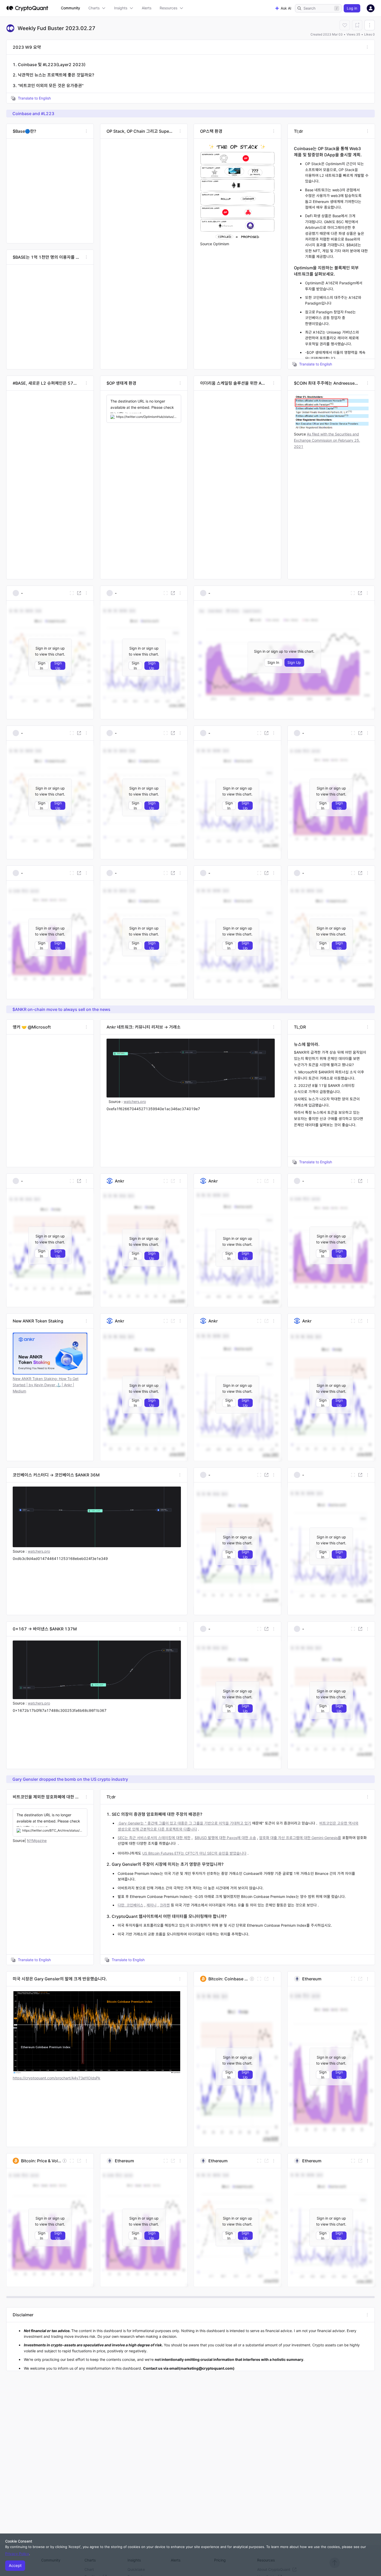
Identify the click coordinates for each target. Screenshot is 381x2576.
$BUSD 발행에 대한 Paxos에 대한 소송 (225, 1838)
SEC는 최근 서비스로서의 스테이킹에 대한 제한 (154, 1838)
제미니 (151, 1905)
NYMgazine (37, 1840)
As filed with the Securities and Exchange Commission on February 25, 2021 (327, 440)
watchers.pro (39, 1551)
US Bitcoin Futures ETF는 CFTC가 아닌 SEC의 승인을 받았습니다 (194, 1853)
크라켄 (165, 1905)
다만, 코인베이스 (130, 1905)
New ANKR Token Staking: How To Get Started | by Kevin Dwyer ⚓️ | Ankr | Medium (46, 1385)
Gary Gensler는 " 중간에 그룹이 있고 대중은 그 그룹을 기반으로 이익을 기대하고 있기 (184, 1823)
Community (70, 8)
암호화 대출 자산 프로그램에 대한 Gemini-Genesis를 (300, 1838)
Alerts (147, 8)
